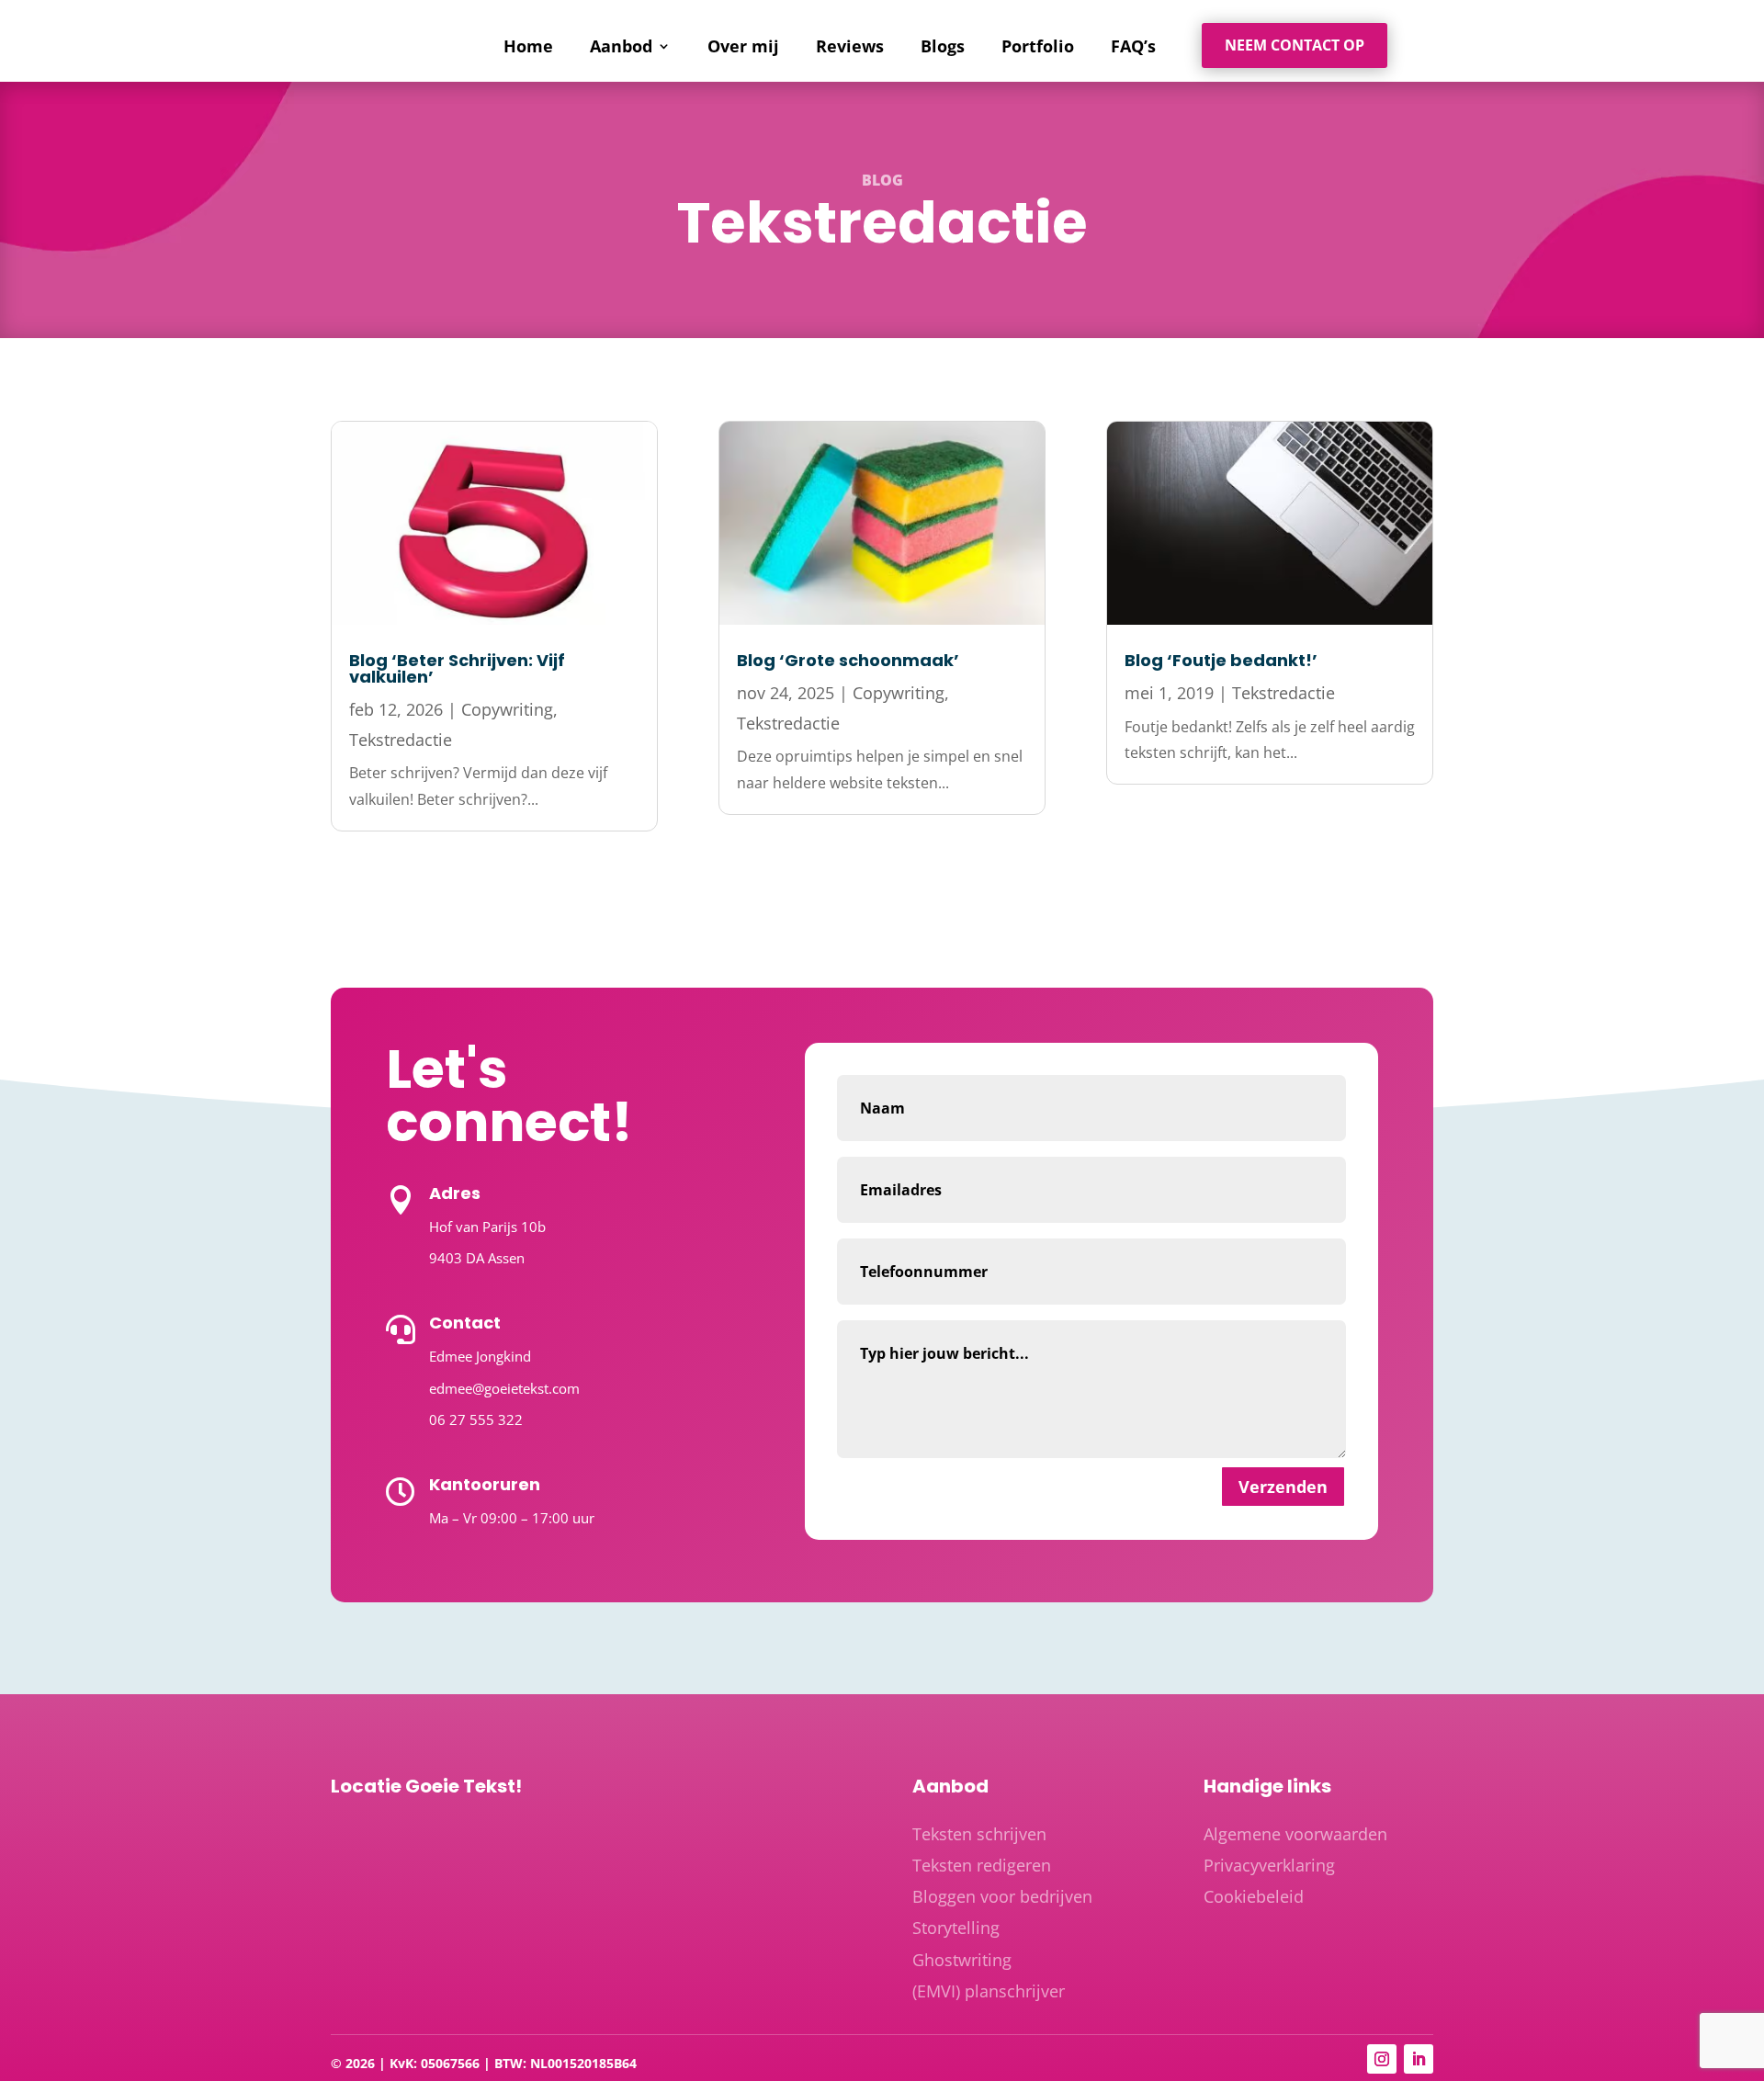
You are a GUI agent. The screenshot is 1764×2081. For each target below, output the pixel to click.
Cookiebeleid (1254, 1896)
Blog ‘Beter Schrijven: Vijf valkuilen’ (457, 668)
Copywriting (507, 709)
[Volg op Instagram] (1382, 2059)
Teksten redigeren (982, 1865)
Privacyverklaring (1269, 1865)
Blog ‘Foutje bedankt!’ (1221, 660)
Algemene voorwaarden (1295, 1834)
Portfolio (1038, 48)
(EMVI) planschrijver (989, 1991)
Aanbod (621, 48)
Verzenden (1283, 1487)
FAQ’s (1133, 48)
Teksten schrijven (979, 1834)
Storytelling (956, 1928)
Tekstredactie (401, 740)
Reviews (850, 48)
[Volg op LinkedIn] (1419, 2059)
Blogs (943, 48)
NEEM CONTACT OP (1295, 45)
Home (528, 48)
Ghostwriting (962, 1960)
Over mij (743, 48)
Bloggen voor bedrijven (1002, 1896)
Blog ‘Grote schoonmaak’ (848, 660)
